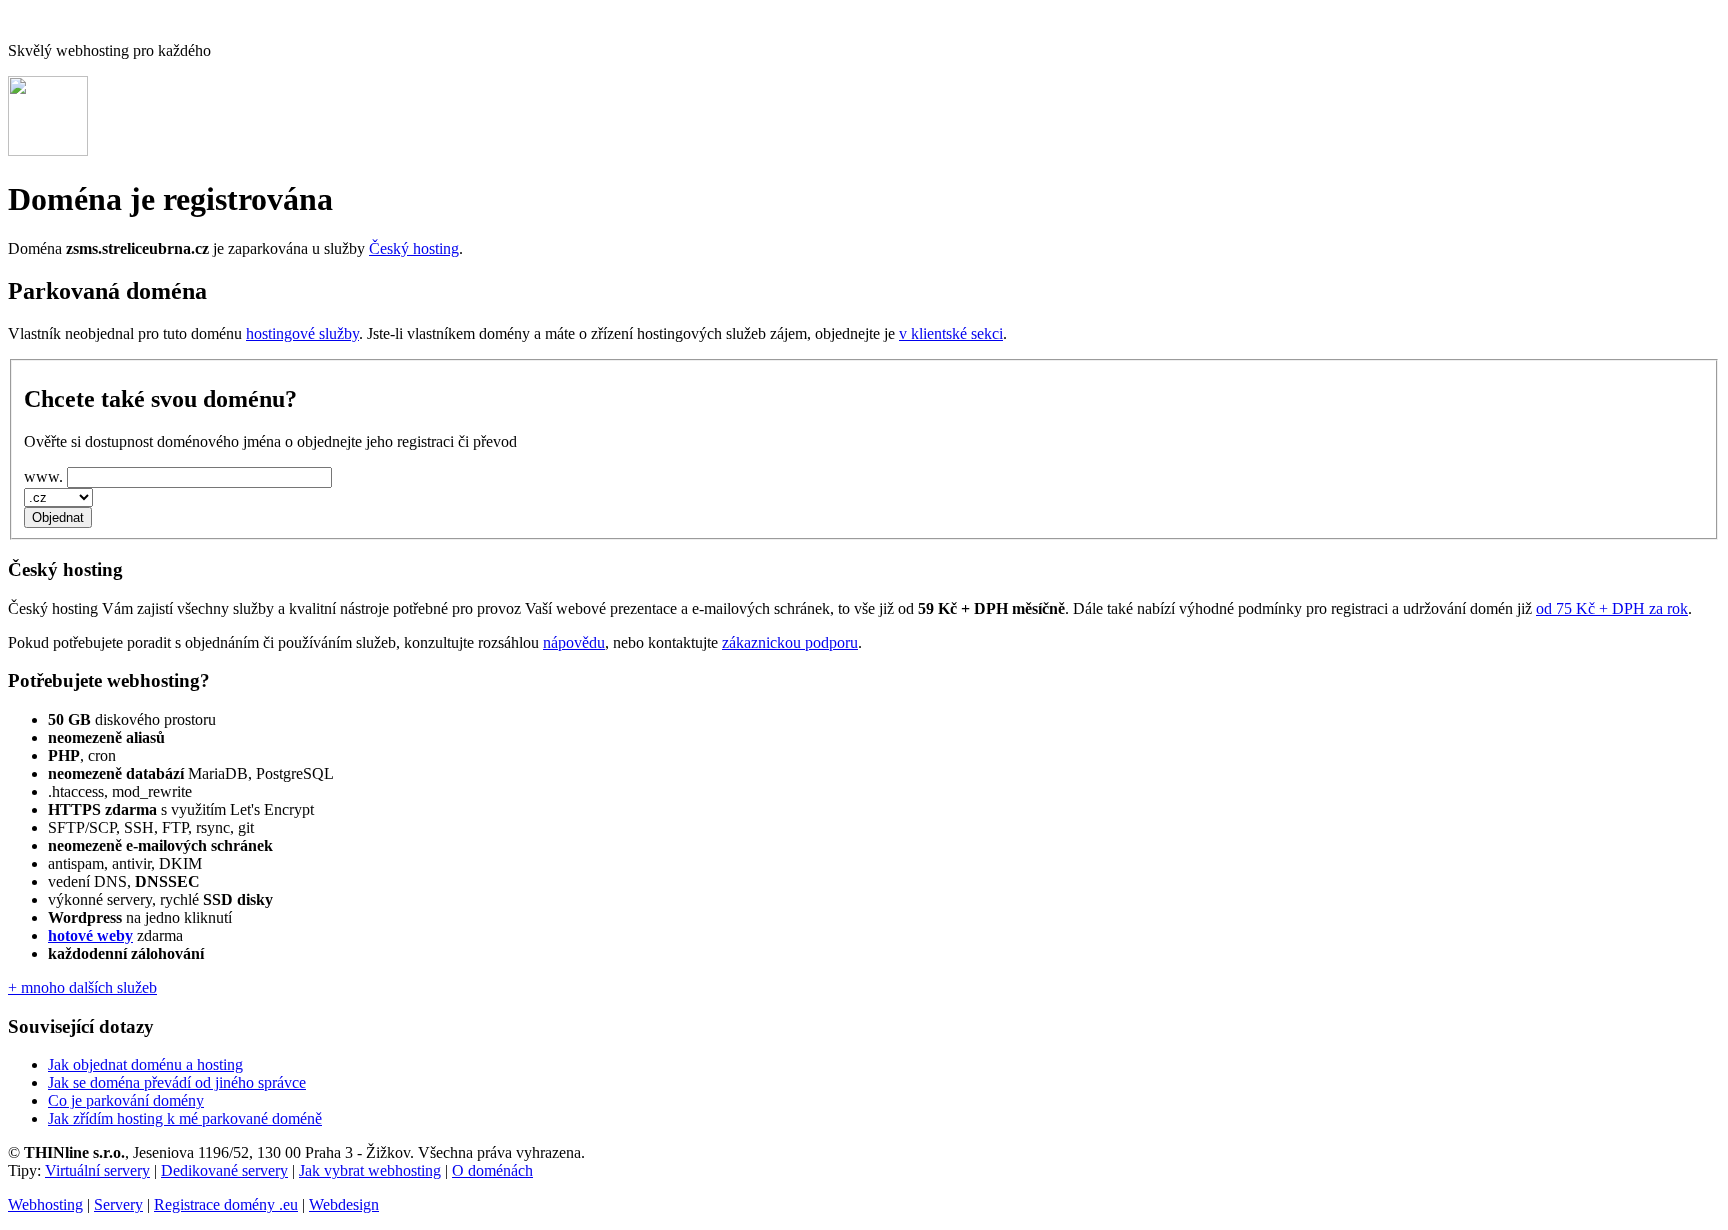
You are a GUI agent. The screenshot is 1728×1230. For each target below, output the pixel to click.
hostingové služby (302, 333)
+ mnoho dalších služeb (82, 987)
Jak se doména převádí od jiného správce (177, 1082)
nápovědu (574, 642)
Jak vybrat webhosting (370, 1170)
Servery (118, 1204)
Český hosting (414, 248)
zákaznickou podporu (790, 642)
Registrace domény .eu (226, 1204)
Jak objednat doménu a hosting (145, 1064)
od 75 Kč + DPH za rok (1612, 608)
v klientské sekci (951, 333)
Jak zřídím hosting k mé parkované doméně (185, 1118)
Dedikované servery (224, 1170)
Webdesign (344, 1204)
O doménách (492, 1170)
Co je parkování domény (126, 1100)
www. (43, 476)
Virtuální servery (97, 1170)
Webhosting (45, 1204)
